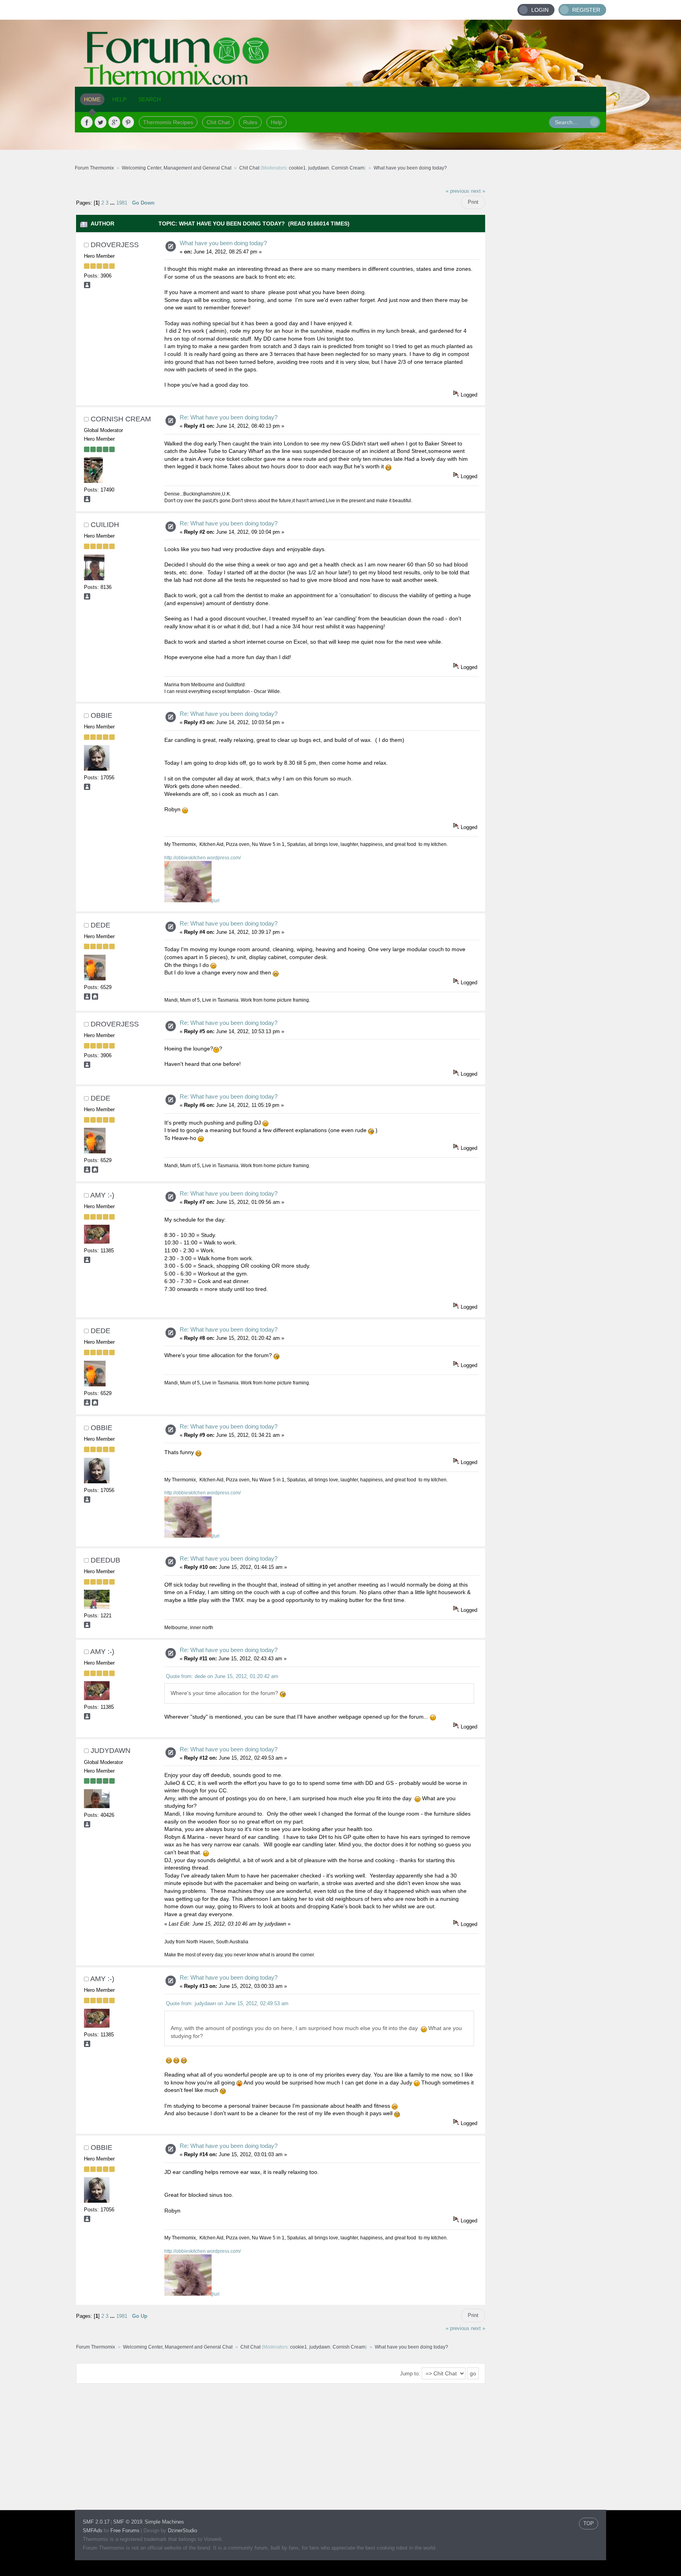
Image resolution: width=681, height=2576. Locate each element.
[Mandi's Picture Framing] (95, 998)
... (113, 203)
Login (540, 10)
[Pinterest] (128, 122)
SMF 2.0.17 (96, 2522)
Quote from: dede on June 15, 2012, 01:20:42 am (222, 1676)
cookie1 (297, 168)
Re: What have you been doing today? (229, 417)
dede (100, 925)
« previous (458, 191)
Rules (250, 122)
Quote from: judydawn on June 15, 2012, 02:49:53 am (227, 2003)
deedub (105, 1560)
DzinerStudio (182, 2530)
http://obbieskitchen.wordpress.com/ (203, 858)
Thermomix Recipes (168, 122)
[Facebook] (87, 122)
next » (478, 191)
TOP (589, 2523)
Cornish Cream (348, 168)
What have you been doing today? (223, 243)
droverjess (115, 245)
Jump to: (410, 2374)
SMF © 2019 (128, 2522)
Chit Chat (218, 122)
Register (586, 10)
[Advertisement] (546, 302)
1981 (122, 203)
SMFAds (93, 2530)
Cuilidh (105, 525)
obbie (101, 715)
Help (276, 122)
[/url (216, 901)
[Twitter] (100, 122)
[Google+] (114, 122)
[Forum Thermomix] (340, 53)
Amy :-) (102, 1195)
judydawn (319, 168)
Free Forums (125, 2530)
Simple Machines (164, 2522)
